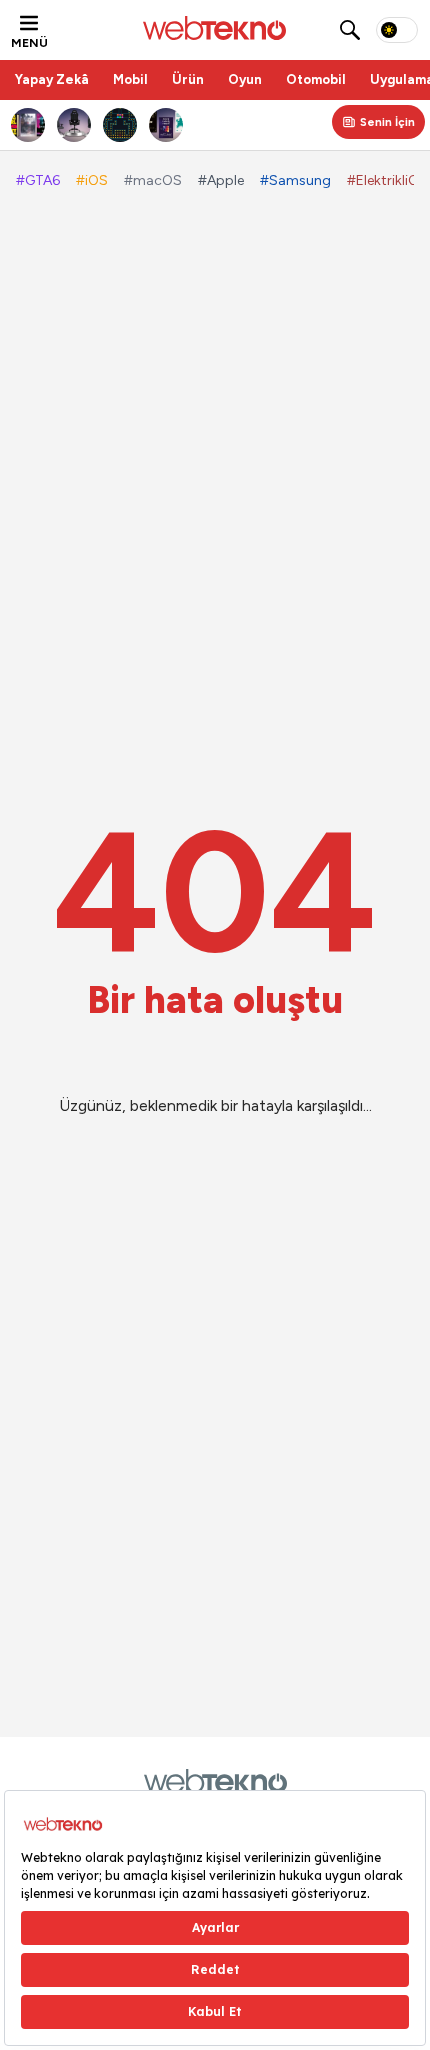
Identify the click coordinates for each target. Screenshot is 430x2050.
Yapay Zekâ (52, 79)
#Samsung (295, 180)
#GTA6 (38, 180)
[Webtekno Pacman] (121, 125)
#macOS (153, 180)
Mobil (130, 79)
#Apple (221, 180)
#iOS (92, 180)
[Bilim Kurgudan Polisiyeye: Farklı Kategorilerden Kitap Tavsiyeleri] (167, 125)
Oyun (245, 79)
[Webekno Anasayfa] (215, 1781)
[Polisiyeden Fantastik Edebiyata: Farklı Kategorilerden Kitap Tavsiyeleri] (29, 125)
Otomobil (316, 79)
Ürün (188, 79)
